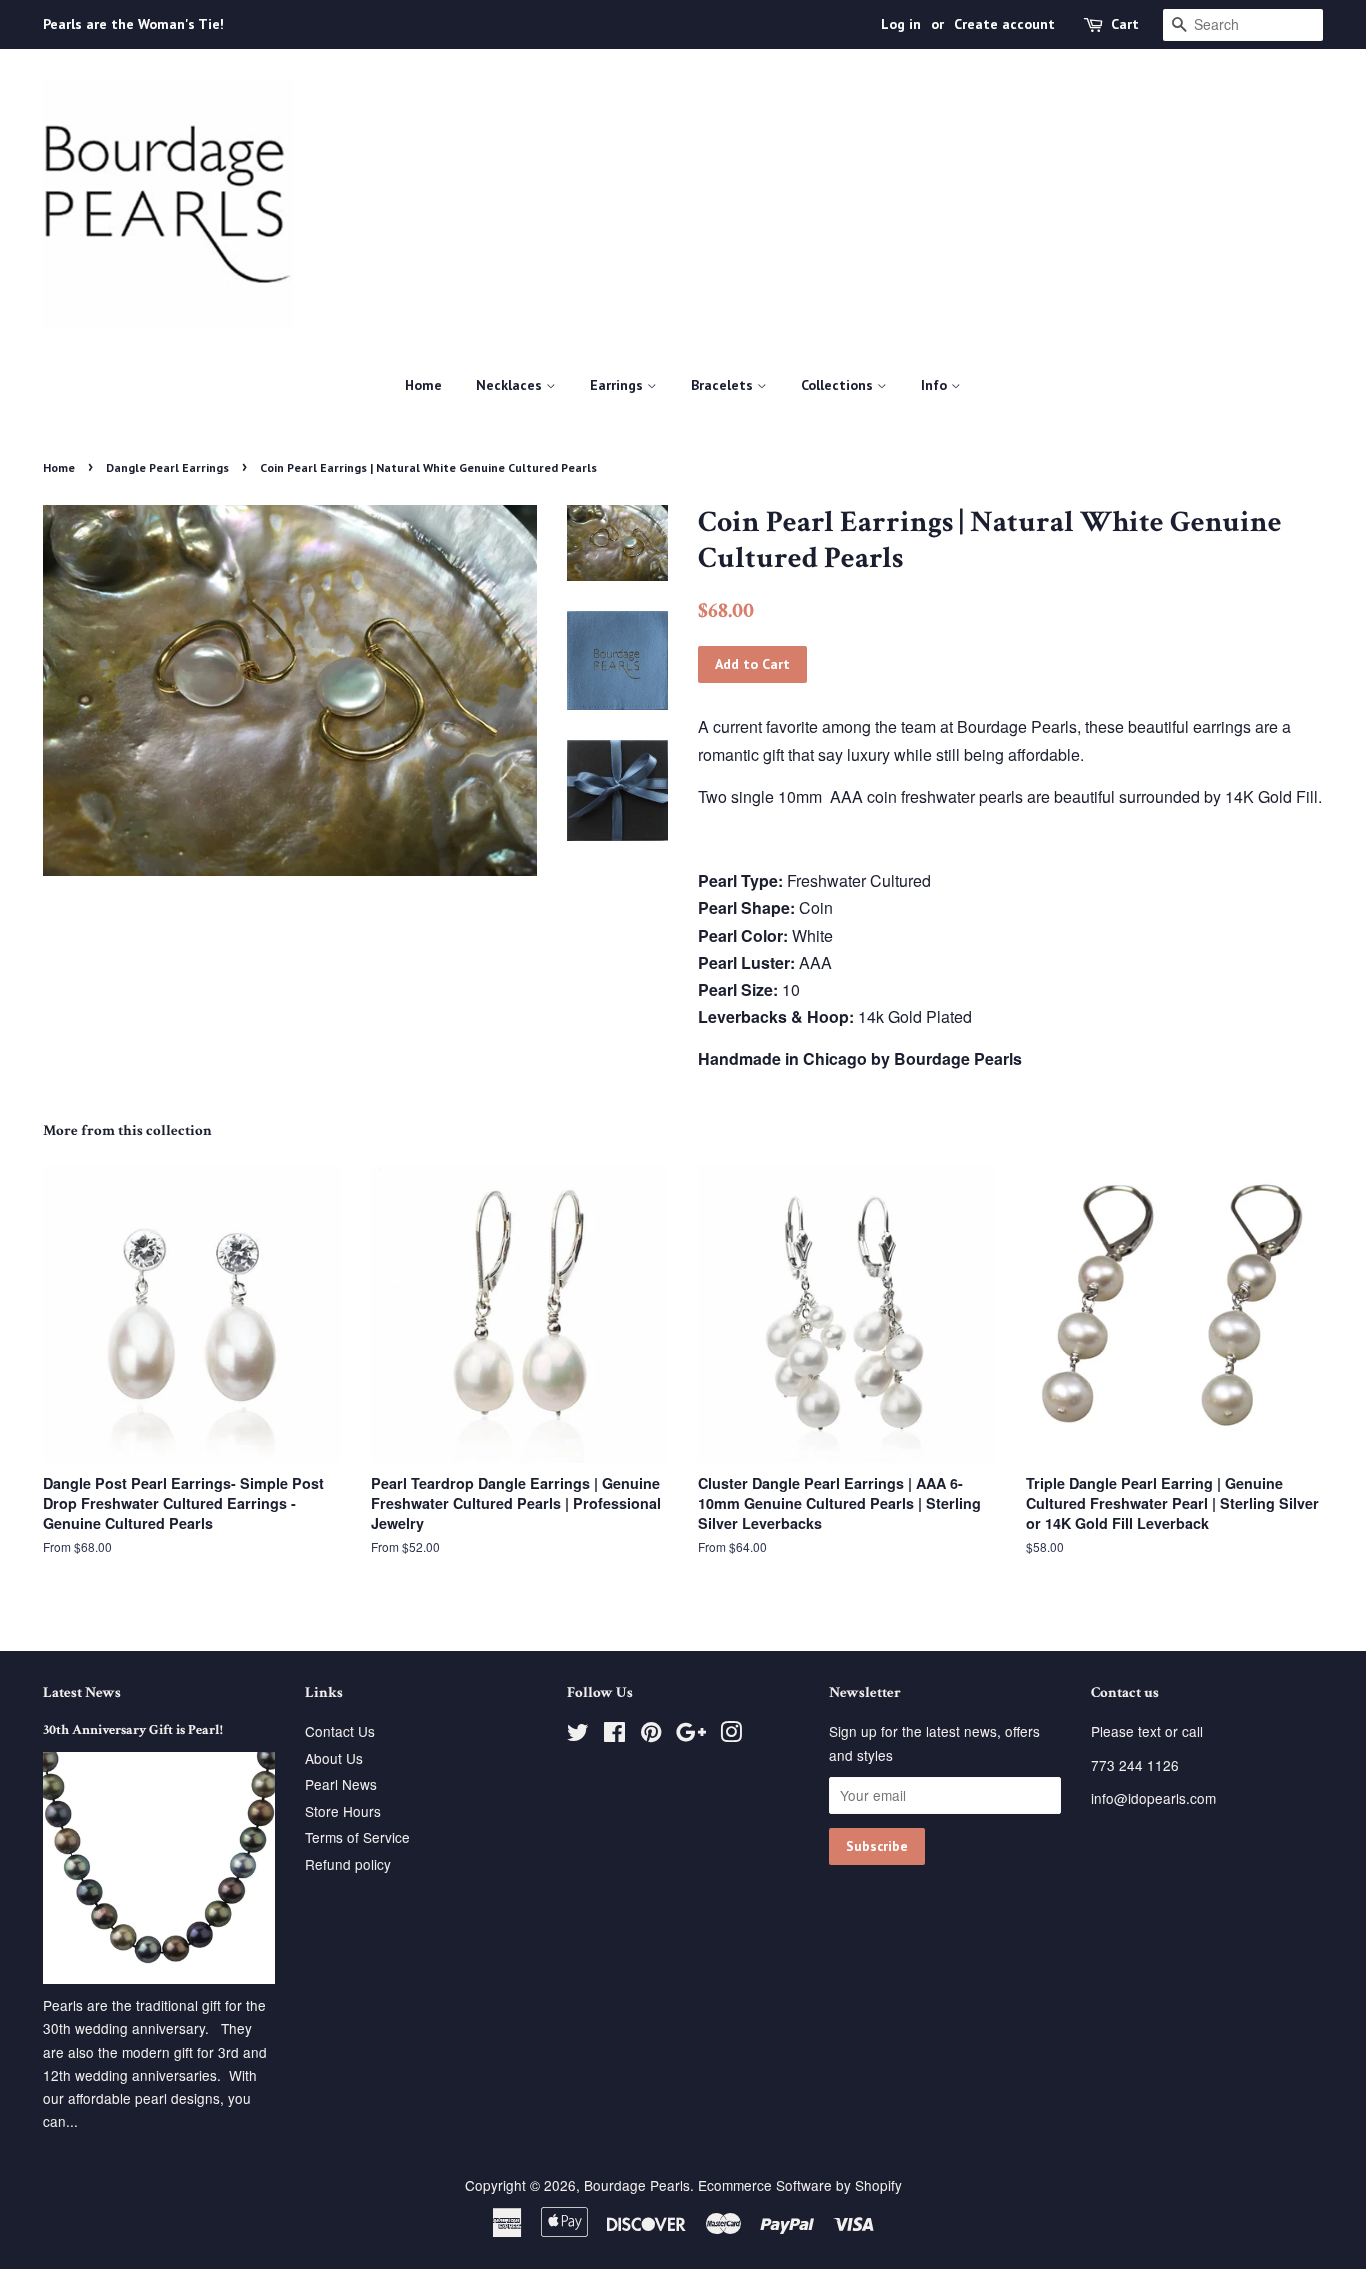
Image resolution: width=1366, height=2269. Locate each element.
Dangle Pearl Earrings (167, 467)
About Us (334, 1758)
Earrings (618, 385)
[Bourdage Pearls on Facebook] (614, 1735)
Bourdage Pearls (637, 2185)
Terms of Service (357, 1837)
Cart (1125, 24)
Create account (1004, 24)
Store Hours (343, 1811)
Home (423, 385)
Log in (901, 24)
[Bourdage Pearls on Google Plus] (691, 1735)
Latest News (82, 1692)
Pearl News (341, 1784)
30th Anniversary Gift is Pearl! (133, 1730)
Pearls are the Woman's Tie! (133, 24)
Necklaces (511, 385)
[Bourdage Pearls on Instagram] (731, 1735)
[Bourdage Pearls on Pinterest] (651, 1735)
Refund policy (348, 1864)
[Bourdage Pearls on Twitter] (578, 1735)
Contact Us (340, 1731)
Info (936, 385)
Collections (839, 385)
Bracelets (724, 385)
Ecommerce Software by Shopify (800, 2185)
